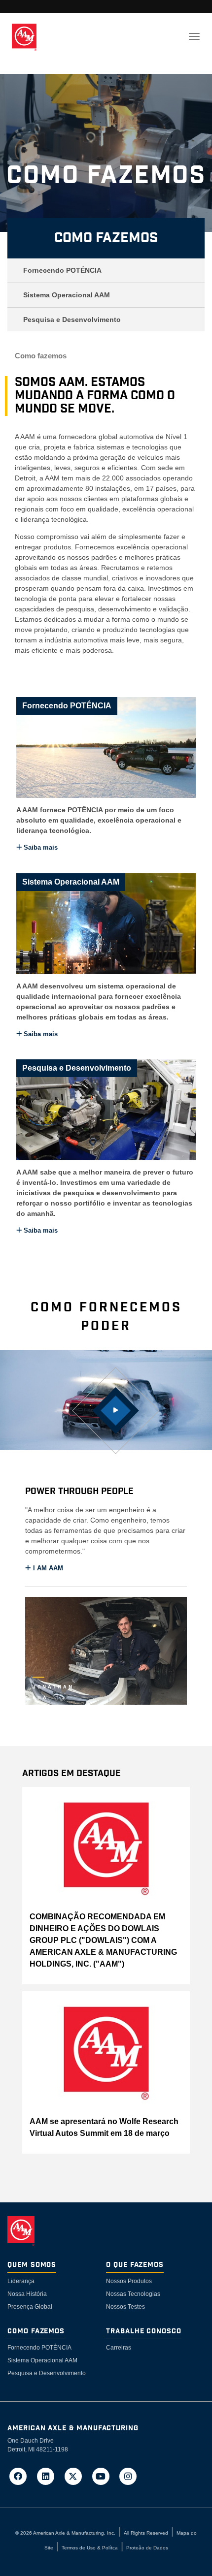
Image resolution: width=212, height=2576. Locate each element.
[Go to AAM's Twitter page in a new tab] (76, 2476)
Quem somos (32, 2265)
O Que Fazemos (135, 2265)
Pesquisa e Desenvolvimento (72, 319)
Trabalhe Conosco (144, 2332)
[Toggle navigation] (194, 36)
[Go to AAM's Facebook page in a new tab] (21, 2476)
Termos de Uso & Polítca (90, 2548)
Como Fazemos (106, 238)
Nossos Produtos (129, 2281)
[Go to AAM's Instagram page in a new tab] (128, 2476)
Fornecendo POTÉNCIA (62, 270)
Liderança (21, 2281)
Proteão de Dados (147, 2548)
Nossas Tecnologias (133, 2294)
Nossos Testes (125, 2307)
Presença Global (30, 2307)
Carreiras (119, 2348)
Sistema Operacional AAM (67, 295)
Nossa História (27, 2294)
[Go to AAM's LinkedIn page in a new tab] (49, 2476)
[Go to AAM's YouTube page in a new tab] (104, 2476)
